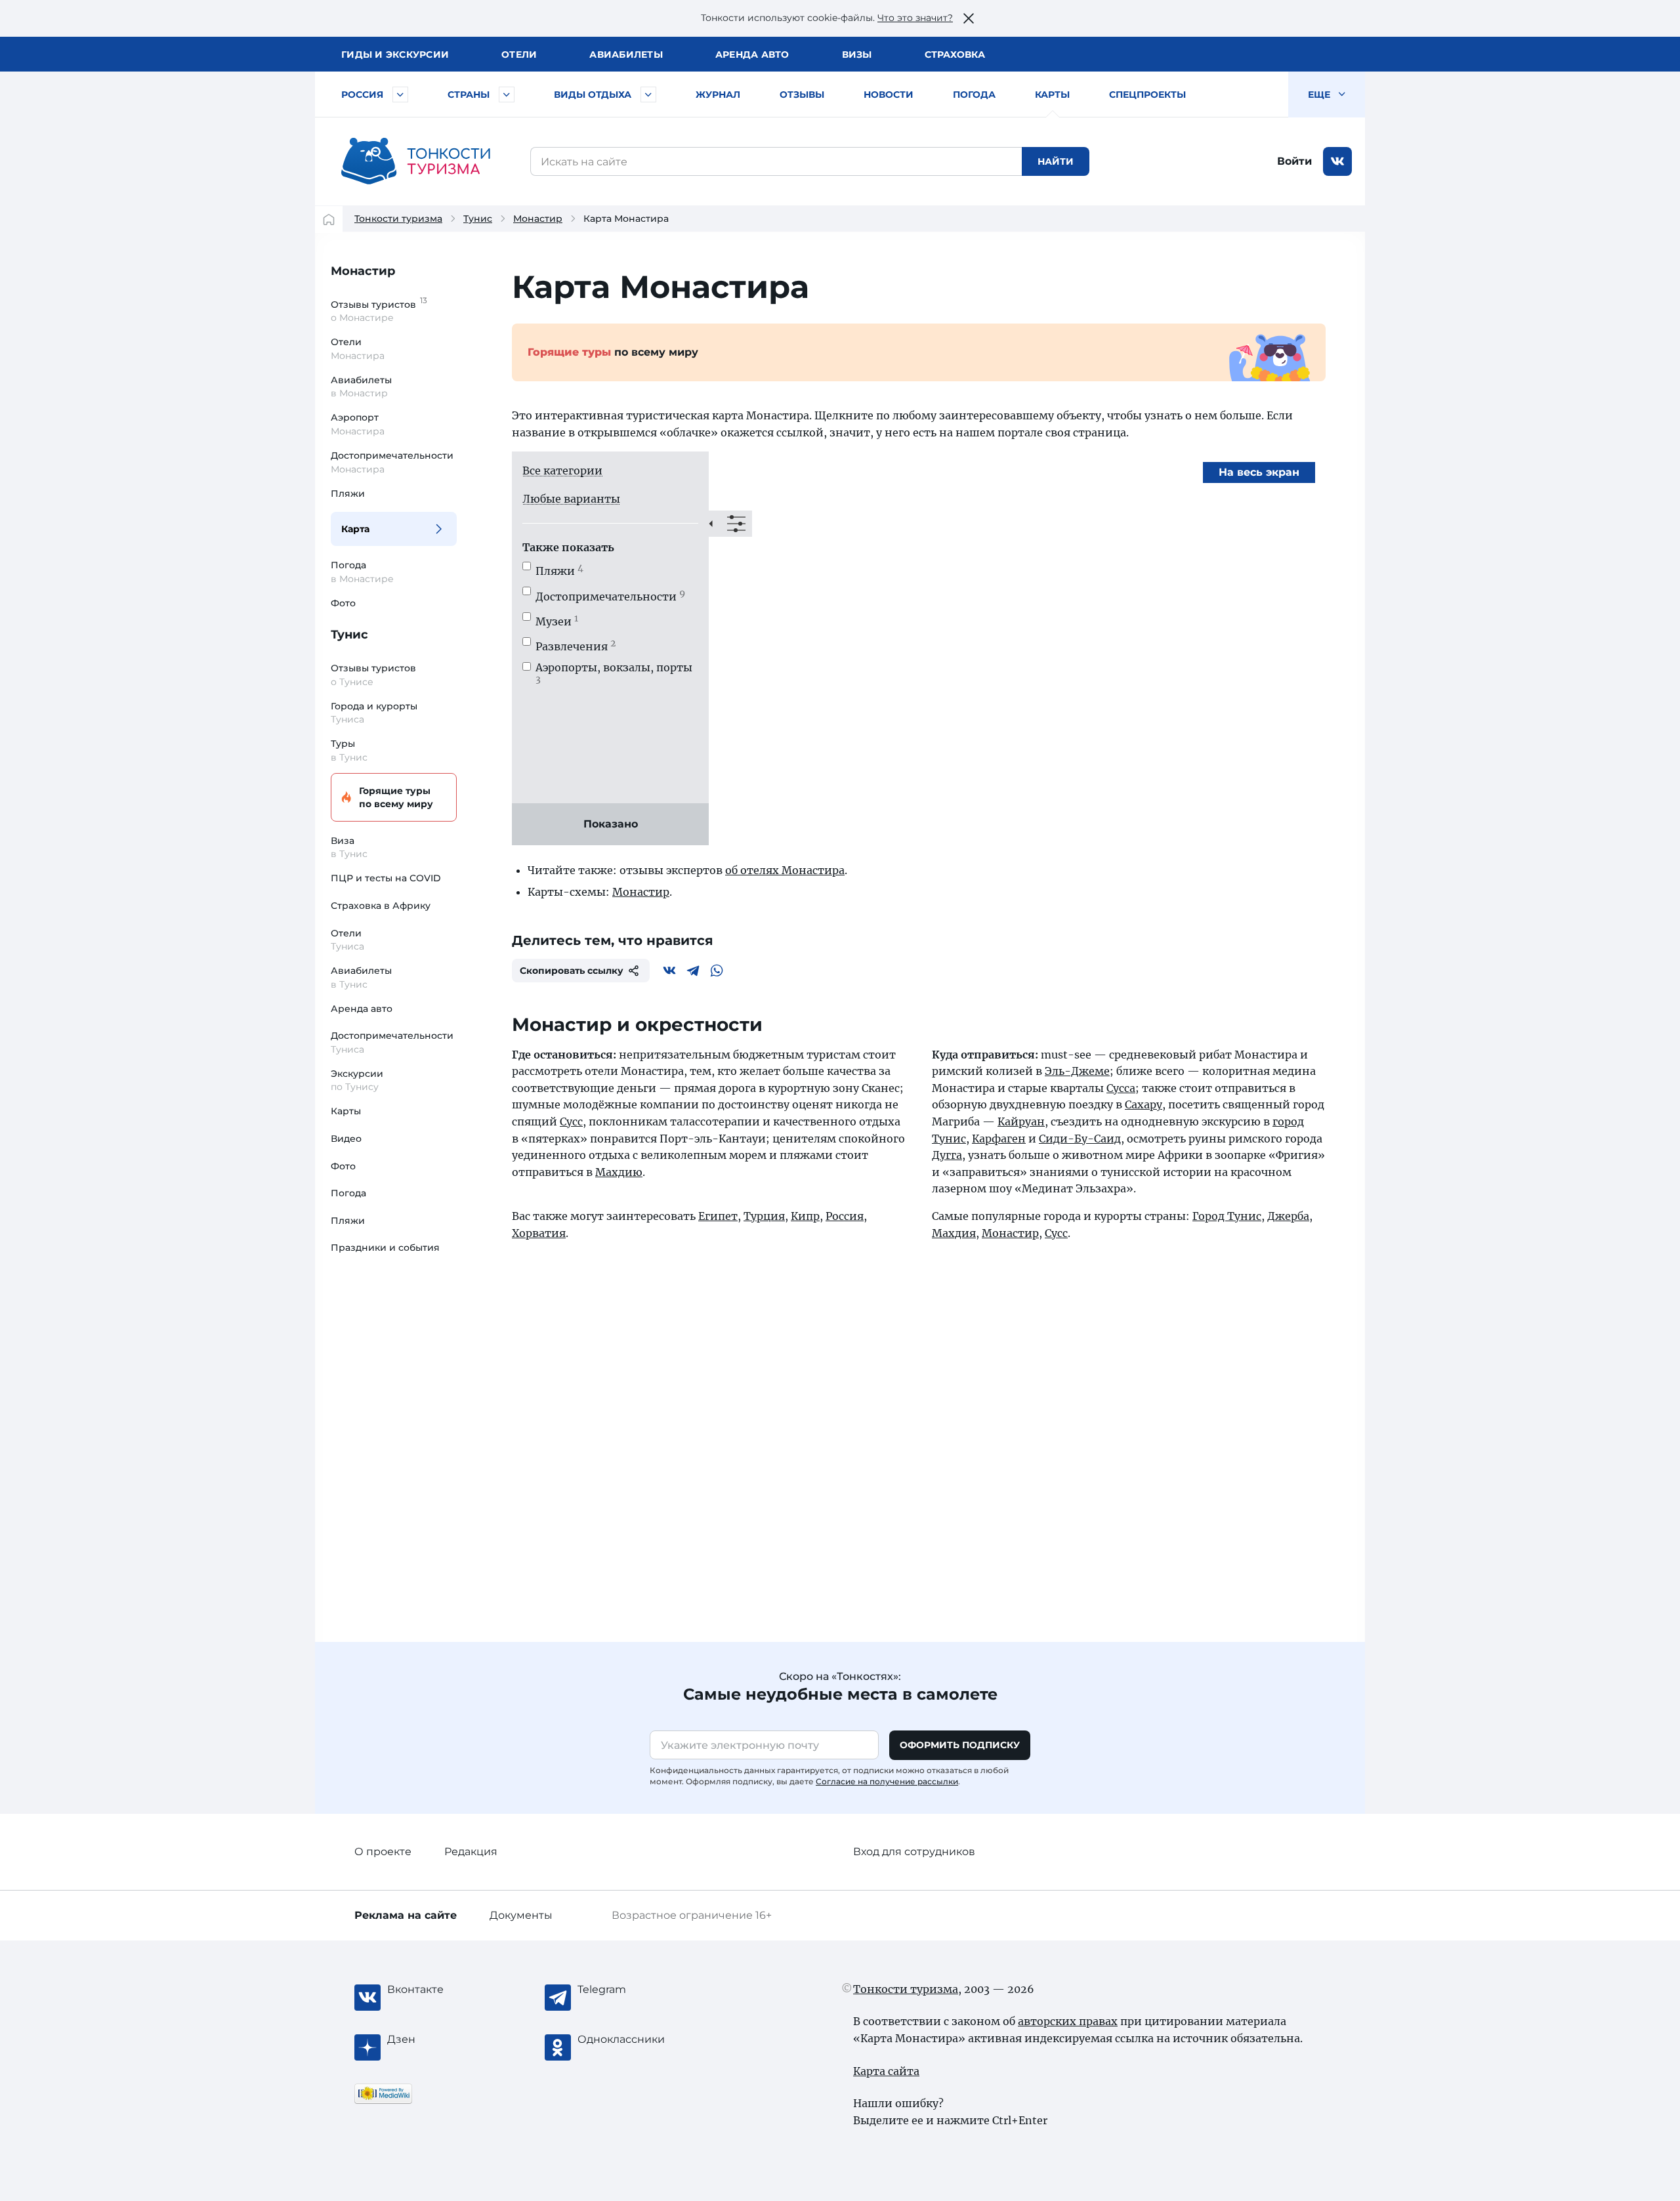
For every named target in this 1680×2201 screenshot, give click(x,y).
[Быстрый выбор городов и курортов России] (400, 94)
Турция (764, 1216)
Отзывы (802, 94)
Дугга (947, 1155)
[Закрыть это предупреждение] (969, 18)
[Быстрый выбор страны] (507, 94)
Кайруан (1021, 1121)
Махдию (619, 1172)
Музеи (557, 621)
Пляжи (348, 493)
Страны (469, 94)
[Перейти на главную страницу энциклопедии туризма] (416, 161)
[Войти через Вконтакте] (1337, 161)
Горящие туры (396, 797)
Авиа (626, 54)
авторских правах (1068, 2021)
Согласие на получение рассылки (887, 1781)
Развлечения (576, 646)
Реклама (406, 1915)
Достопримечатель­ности (610, 597)
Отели (519, 54)
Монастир (538, 219)
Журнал (718, 94)
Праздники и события (385, 1247)
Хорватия (539, 1233)
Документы (521, 1915)
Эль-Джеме (1077, 1071)
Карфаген (999, 1139)
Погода (974, 94)
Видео (346, 1139)
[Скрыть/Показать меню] (730, 524)
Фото (343, 603)
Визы (857, 54)
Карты (1052, 94)
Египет (718, 1216)
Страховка (955, 54)
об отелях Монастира (785, 870)
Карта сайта (886, 2071)
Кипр (805, 1216)
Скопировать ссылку (572, 971)
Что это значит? (915, 18)
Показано (611, 824)
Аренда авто (752, 54)
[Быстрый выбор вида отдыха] (648, 94)
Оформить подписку (960, 1745)
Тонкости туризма (398, 219)
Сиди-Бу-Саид (1080, 1139)
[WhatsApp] (717, 971)
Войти (1294, 161)
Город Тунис (1227, 1216)
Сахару (1144, 1104)
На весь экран (1259, 472)
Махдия (954, 1233)
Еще (1320, 94)
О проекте (383, 1852)
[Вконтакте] (669, 971)
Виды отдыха (593, 94)
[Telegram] (693, 971)
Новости (889, 94)
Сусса (1121, 1088)
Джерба (1288, 1216)
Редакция (471, 1852)
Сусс (571, 1121)
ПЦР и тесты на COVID (386, 878)
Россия (362, 94)
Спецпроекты (1147, 94)
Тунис (478, 219)
